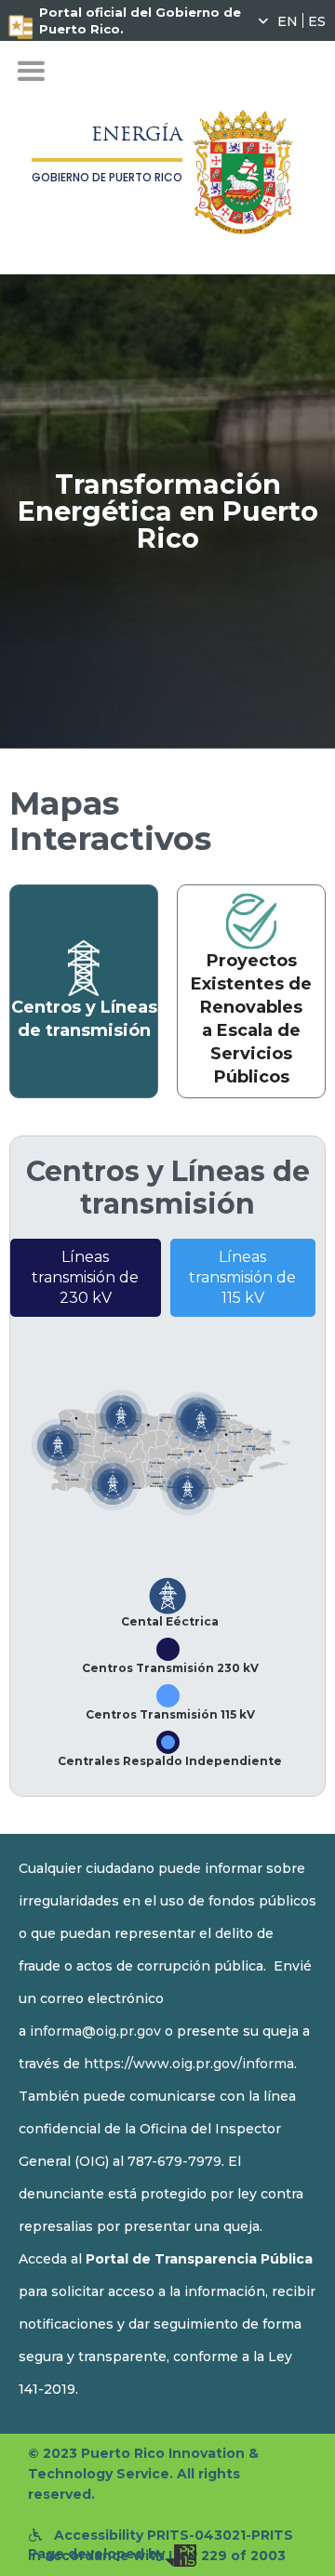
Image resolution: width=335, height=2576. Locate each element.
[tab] (84, 991)
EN (288, 20)
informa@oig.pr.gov (95, 2031)
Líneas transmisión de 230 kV (85, 1277)
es (317, 20)
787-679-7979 (174, 2161)
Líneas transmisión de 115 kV (242, 1277)
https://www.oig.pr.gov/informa (189, 2064)
